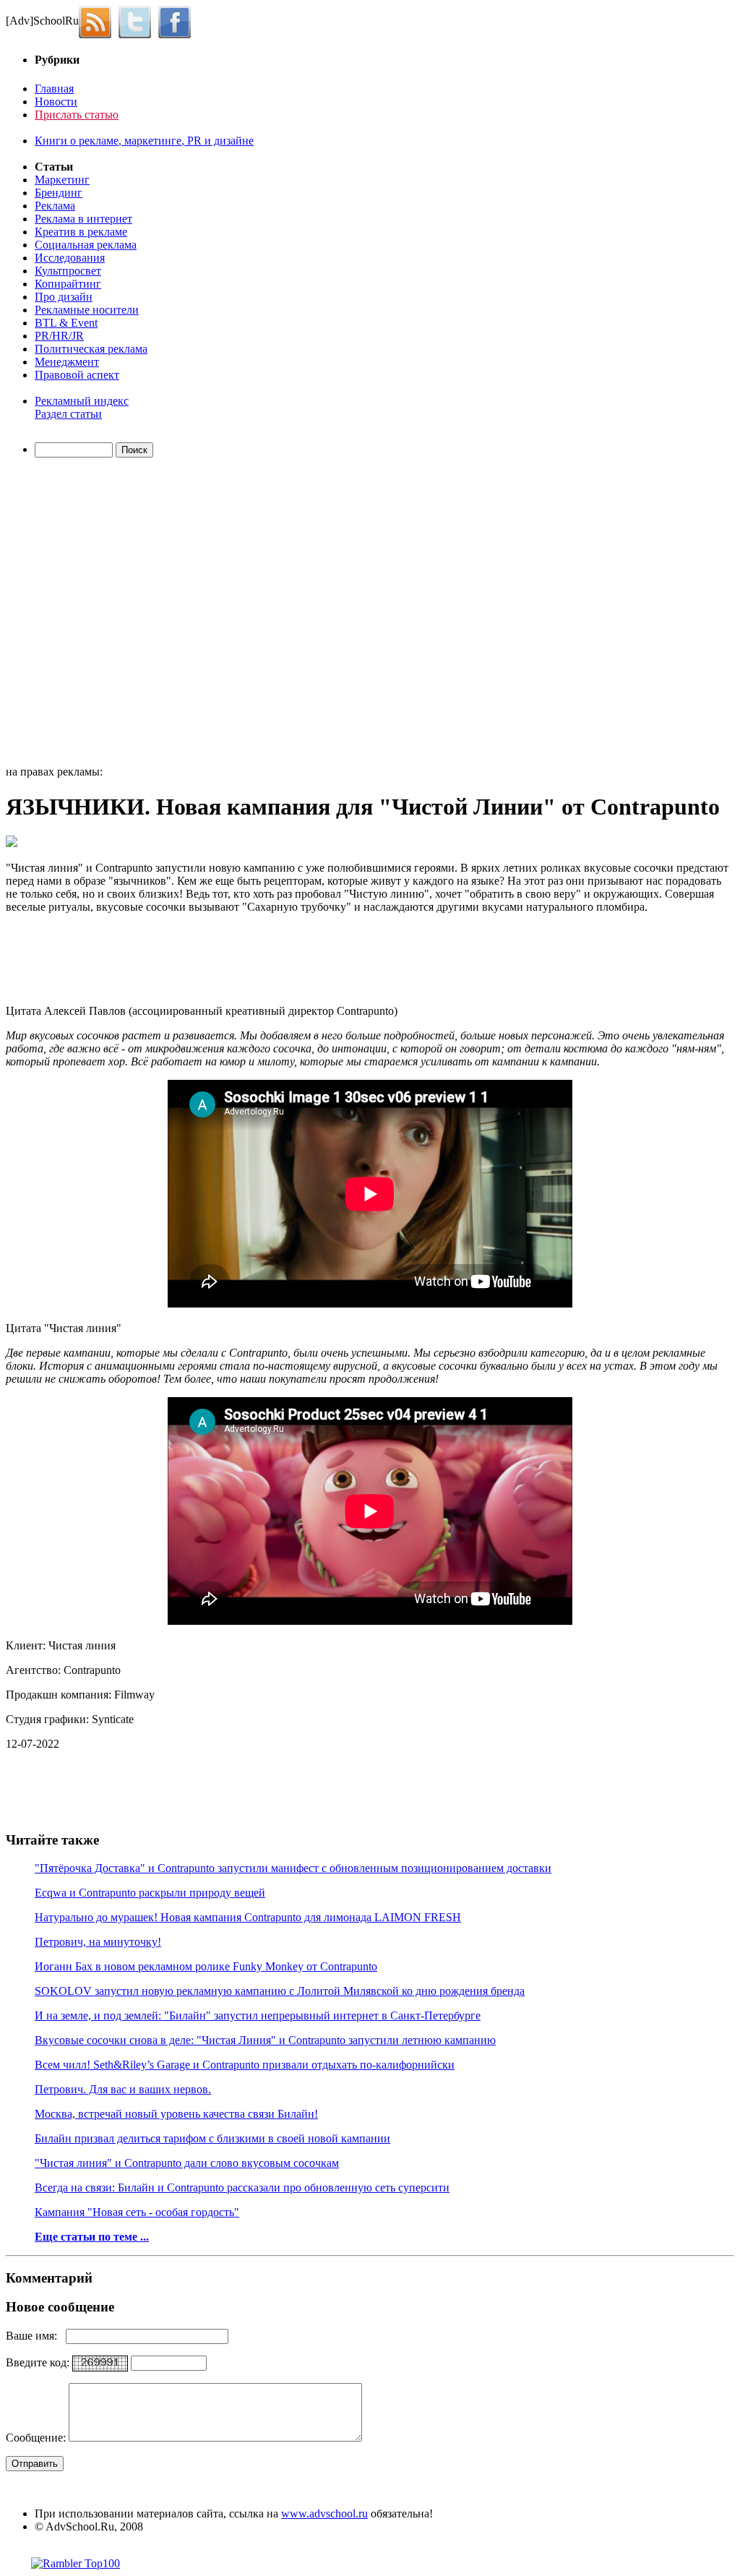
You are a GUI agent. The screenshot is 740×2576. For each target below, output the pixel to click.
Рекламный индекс (82, 401)
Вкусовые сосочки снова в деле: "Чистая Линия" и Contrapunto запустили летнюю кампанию (265, 2040)
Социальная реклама (86, 245)
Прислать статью (77, 115)
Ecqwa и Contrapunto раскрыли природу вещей (150, 1893)
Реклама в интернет (83, 219)
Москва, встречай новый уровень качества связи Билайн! (176, 2114)
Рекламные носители (87, 310)
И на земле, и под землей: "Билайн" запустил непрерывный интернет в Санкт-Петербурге (258, 2015)
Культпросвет (68, 271)
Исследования (70, 258)
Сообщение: (37, 2438)
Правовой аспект (77, 375)
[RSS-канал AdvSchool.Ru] (99, 21)
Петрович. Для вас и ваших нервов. (123, 2089)
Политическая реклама (91, 349)
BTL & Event (66, 323)
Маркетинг (62, 180)
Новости (56, 102)
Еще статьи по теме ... (92, 2237)
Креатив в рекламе (81, 232)
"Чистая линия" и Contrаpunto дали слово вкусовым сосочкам (187, 2163)
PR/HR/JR (59, 336)
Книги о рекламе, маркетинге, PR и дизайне (144, 141)
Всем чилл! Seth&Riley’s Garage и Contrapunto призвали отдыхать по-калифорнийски (245, 2065)
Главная (54, 89)
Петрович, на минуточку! (98, 1942)
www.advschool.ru (324, 2513)
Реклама (55, 206)
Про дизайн (64, 297)
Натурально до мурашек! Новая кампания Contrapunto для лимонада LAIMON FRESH (248, 1917)
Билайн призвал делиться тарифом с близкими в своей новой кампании (212, 2138)
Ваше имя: (36, 2336)
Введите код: (39, 2362)
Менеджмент (67, 362)
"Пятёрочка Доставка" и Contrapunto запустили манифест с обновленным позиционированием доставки (293, 1868)
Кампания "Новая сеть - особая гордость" (137, 2212)
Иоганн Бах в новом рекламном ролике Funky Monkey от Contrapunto (206, 1966)
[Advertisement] (89, 614)
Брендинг (59, 193)
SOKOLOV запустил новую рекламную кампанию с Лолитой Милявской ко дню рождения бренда (280, 1991)
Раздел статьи (68, 414)
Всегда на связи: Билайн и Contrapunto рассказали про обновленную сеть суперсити (242, 2188)
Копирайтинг (68, 284)
